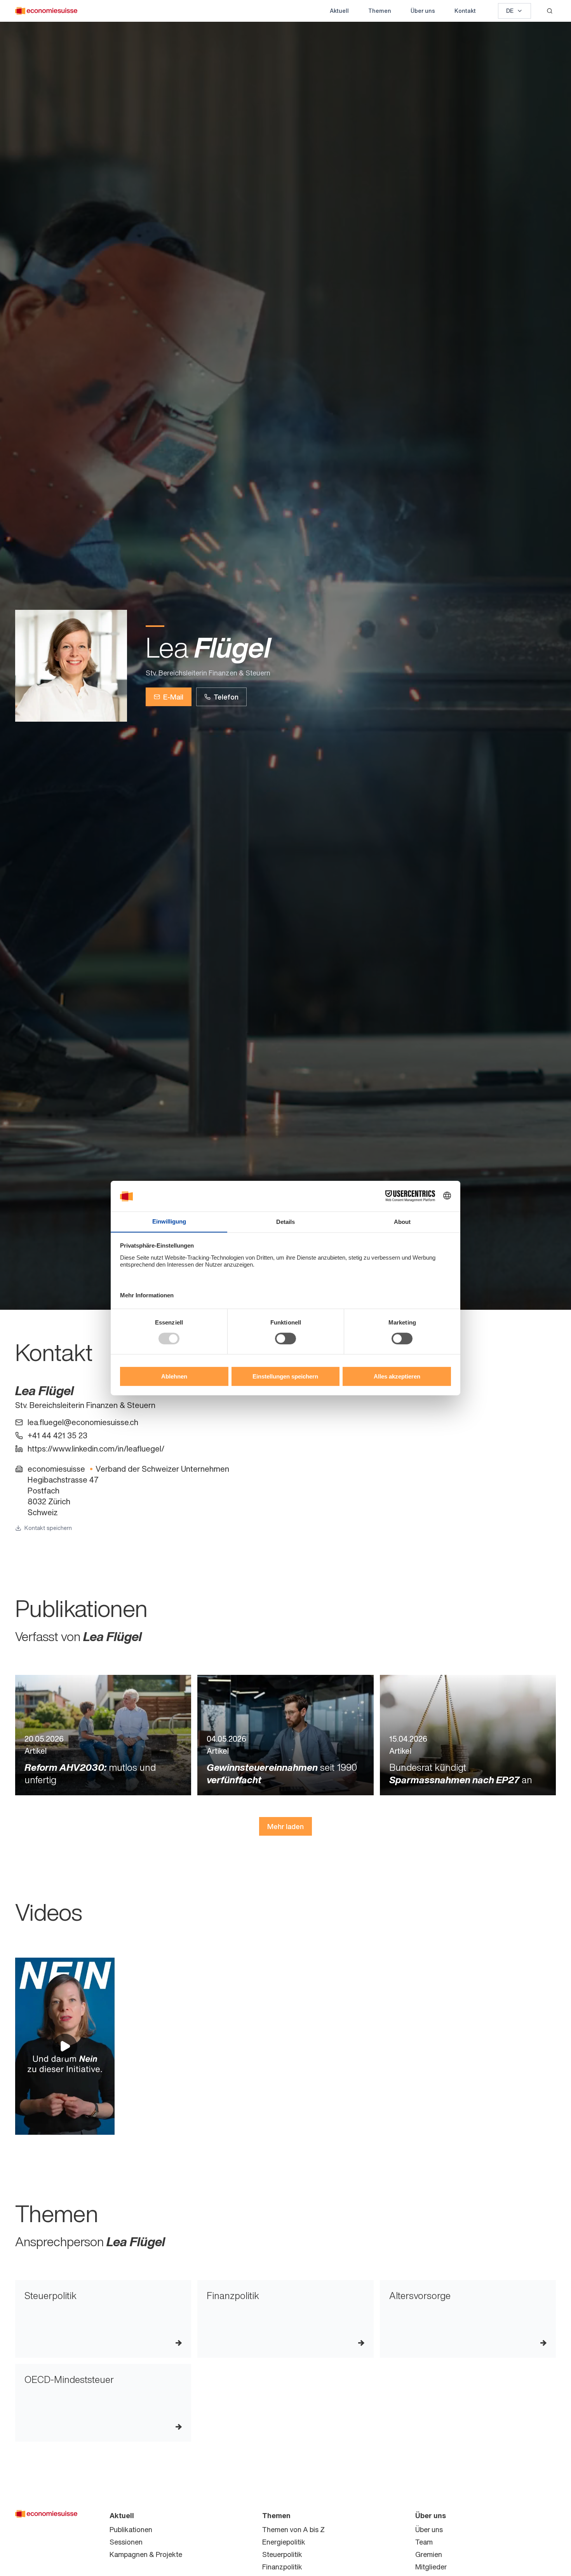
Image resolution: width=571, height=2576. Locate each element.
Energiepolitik (284, 2542)
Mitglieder (431, 2567)
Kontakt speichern (48, 1528)
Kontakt (465, 11)
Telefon (226, 697)
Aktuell (339, 11)
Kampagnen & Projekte (146, 2554)
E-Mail (173, 697)
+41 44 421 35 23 (57, 1436)
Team (424, 2542)
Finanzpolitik (282, 2567)
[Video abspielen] (65, 2046)
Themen (380, 11)
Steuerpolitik (282, 2554)
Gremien (429, 2554)
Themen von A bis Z (293, 2529)
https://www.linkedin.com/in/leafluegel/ (96, 1449)
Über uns (423, 11)
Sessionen (126, 2542)
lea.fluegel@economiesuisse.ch (83, 1422)
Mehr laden (285, 1826)
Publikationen (131, 2529)
